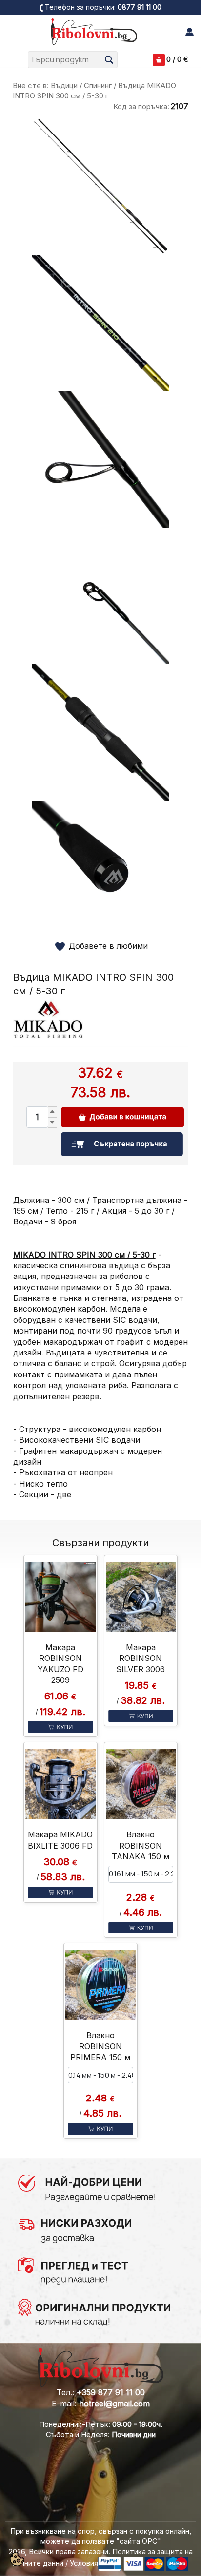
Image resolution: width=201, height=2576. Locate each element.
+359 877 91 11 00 (111, 2392)
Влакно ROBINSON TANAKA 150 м (141, 1845)
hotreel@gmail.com (114, 2404)
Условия (84, 2563)
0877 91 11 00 (140, 7)
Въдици (64, 86)
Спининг (98, 86)
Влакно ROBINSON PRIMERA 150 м (100, 2046)
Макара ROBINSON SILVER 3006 (141, 1658)
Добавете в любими (108, 946)
